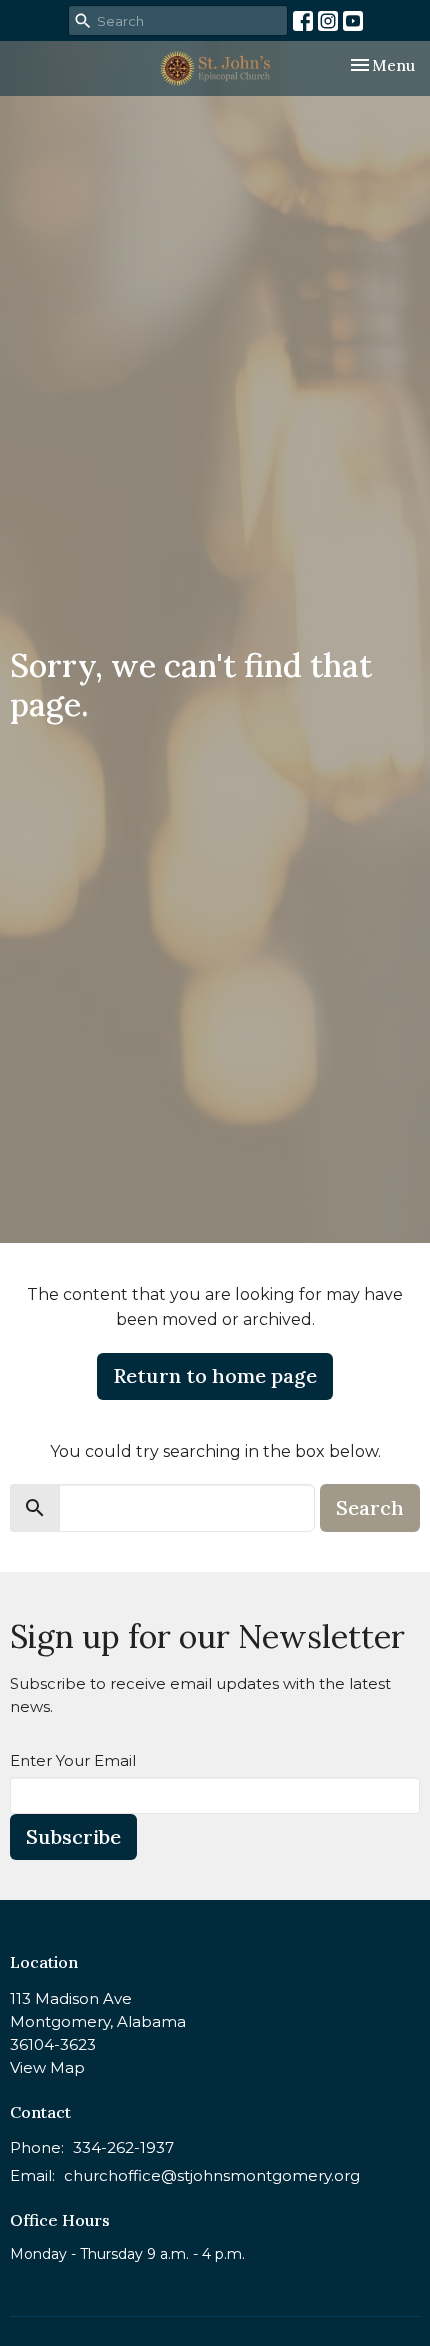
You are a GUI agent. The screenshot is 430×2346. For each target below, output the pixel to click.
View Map (47, 2067)
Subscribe (73, 1836)
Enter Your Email (73, 1760)
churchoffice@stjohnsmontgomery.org (212, 2175)
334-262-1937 (123, 2147)
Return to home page (215, 1375)
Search (370, 1507)
